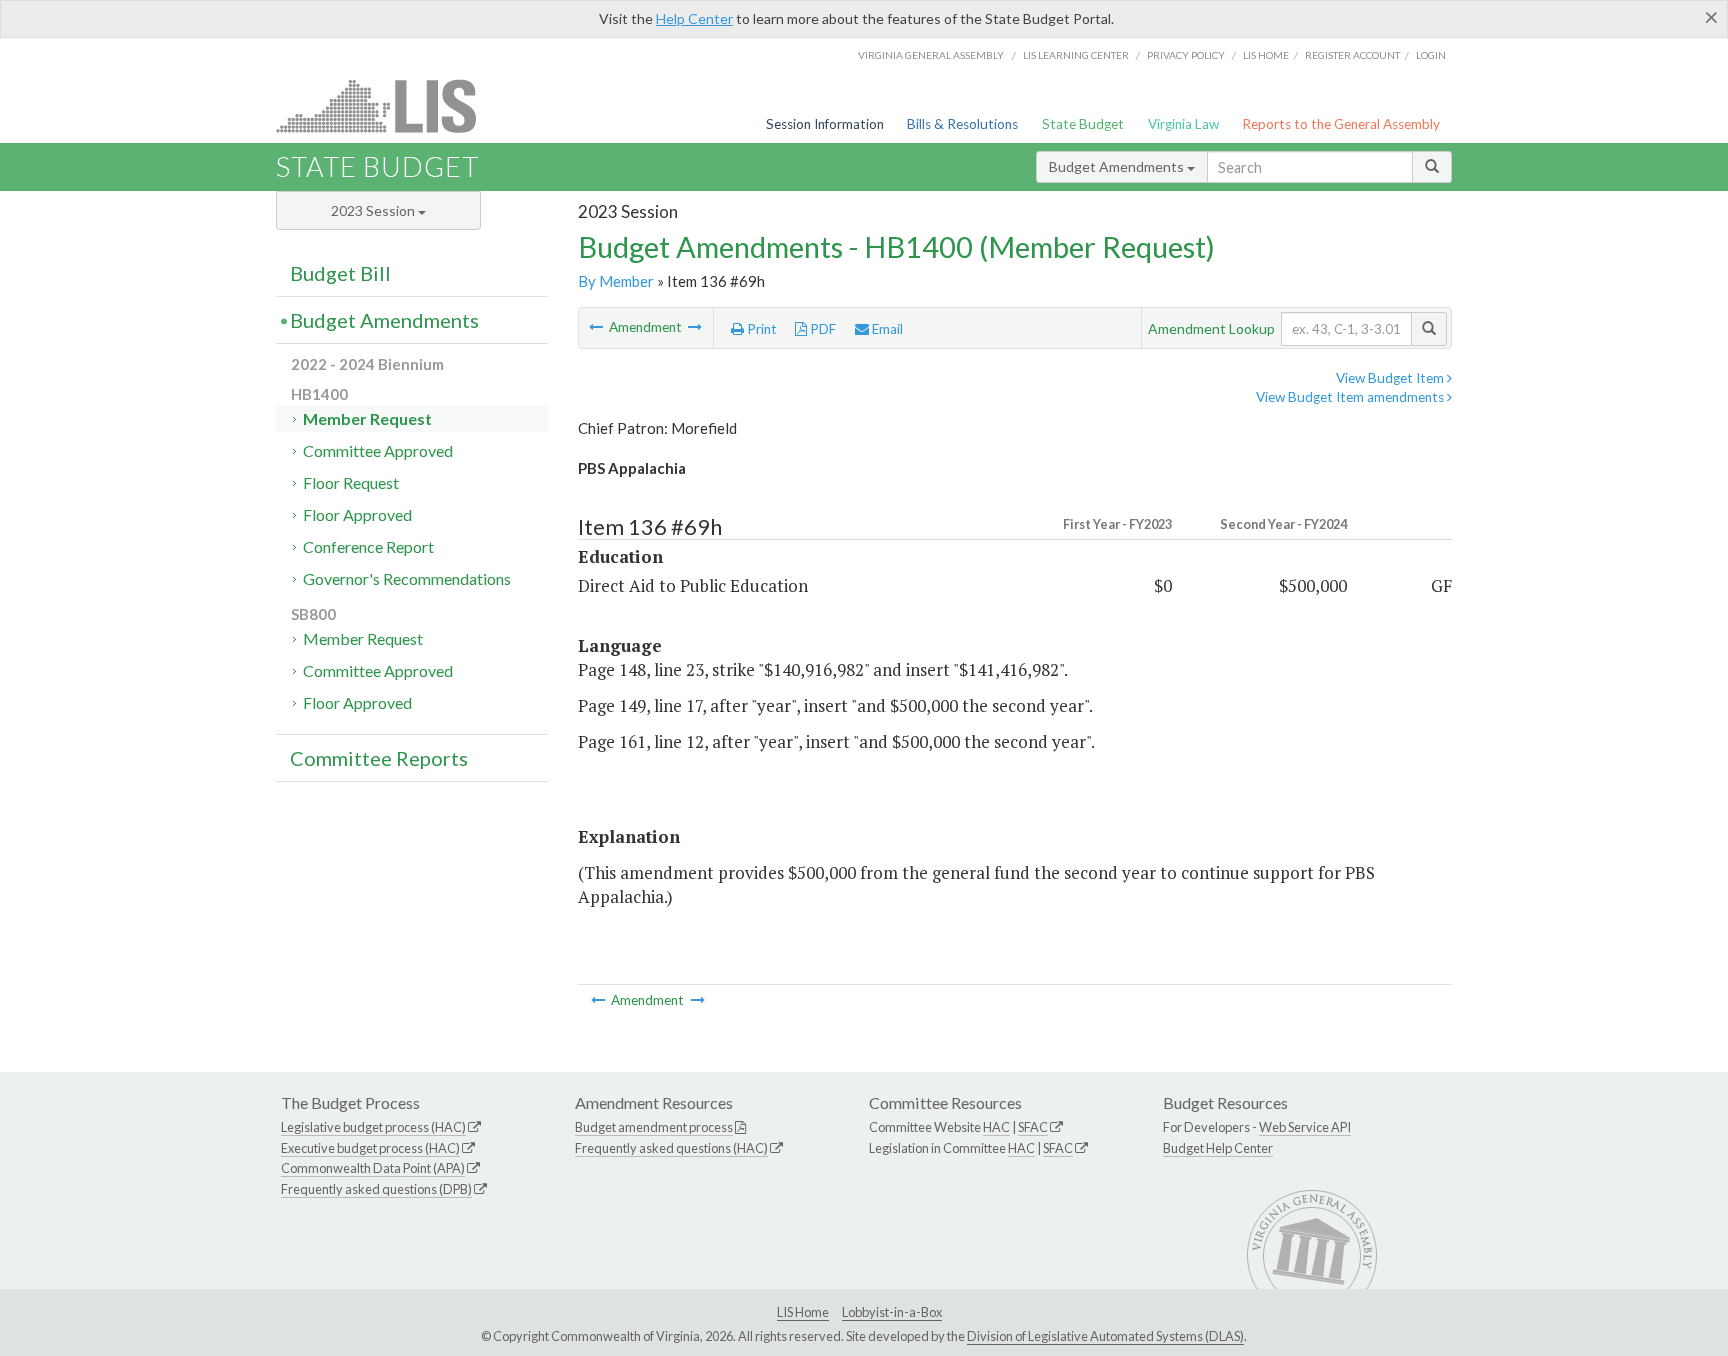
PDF (821, 329)
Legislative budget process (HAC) (373, 1127)
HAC (996, 1127)
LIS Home (803, 1312)
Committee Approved (378, 450)
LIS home (1266, 55)
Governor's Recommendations (407, 578)
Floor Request (351, 482)
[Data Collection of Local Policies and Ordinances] (597, 327)
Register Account (1352, 55)
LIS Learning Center (1076, 55)
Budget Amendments (1118, 166)
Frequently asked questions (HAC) (671, 1148)
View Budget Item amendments (1351, 397)
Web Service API (1305, 1127)
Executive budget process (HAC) (370, 1148)
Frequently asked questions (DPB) (376, 1189)
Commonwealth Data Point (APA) (373, 1168)
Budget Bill (340, 273)
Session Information (825, 124)
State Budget (1083, 124)
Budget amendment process (654, 1127)
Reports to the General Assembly (1341, 124)
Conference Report (368, 546)
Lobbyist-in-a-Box (892, 1312)
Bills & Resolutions (962, 124)
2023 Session (374, 210)
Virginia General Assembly (931, 55)
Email (886, 329)
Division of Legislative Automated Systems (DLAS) (1105, 1336)
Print (760, 329)
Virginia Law (1183, 124)
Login (1431, 55)
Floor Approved (357, 514)
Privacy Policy (1186, 55)
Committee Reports (379, 758)
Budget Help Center (1218, 1148)
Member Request (367, 418)
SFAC (1033, 1127)
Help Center (694, 18)
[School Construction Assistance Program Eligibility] (695, 327)
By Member (616, 281)
